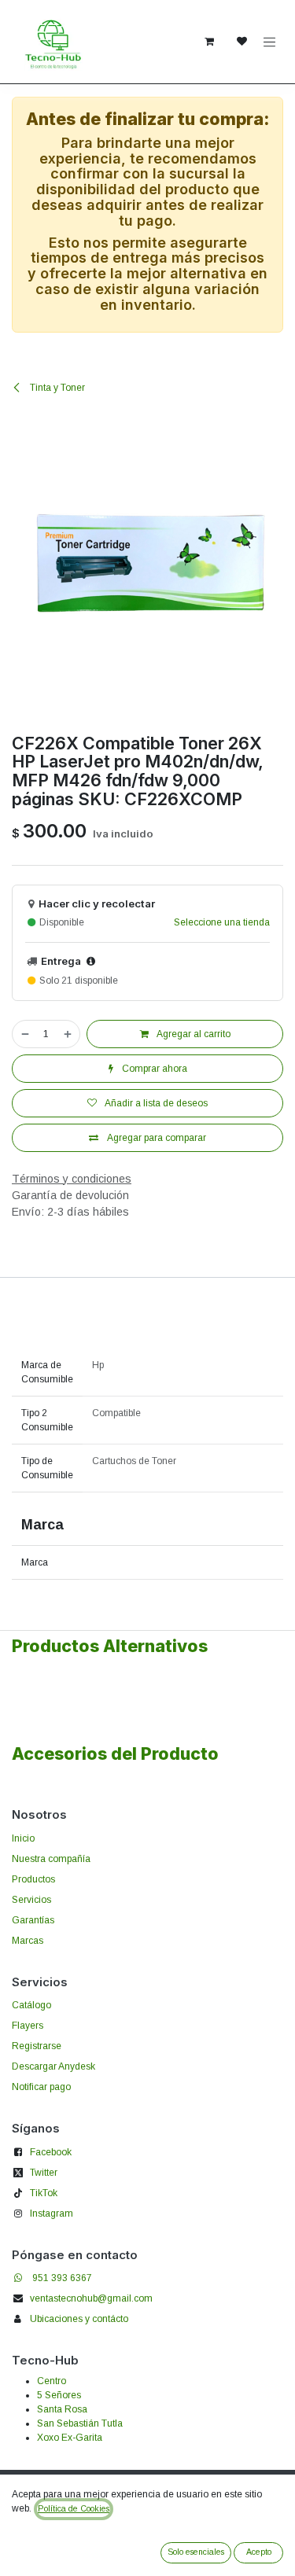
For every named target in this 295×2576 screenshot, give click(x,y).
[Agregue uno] (68, 1034)
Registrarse (37, 2046)
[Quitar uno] (24, 1034)
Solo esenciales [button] (196, 2552)
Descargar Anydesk (53, 2066)
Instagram (52, 2214)
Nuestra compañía (51, 1859)
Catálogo (31, 2005)
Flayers (28, 2026)
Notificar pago (41, 2087)
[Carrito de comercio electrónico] (209, 42)
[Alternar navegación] (270, 42)
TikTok (44, 2193)
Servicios (31, 1900)
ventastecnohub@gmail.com (91, 2298)
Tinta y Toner (56, 388)
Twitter (44, 2173)
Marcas (28, 1941)
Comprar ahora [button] (153, 1069)
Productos (33, 1879)
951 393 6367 (62, 2278)
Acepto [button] (259, 2552)
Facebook (51, 2152)
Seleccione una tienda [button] (222, 922)
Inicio (23, 1838)
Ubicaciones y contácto (79, 2319)
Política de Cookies (74, 2508)
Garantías (33, 1920)
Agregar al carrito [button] (193, 1034)
